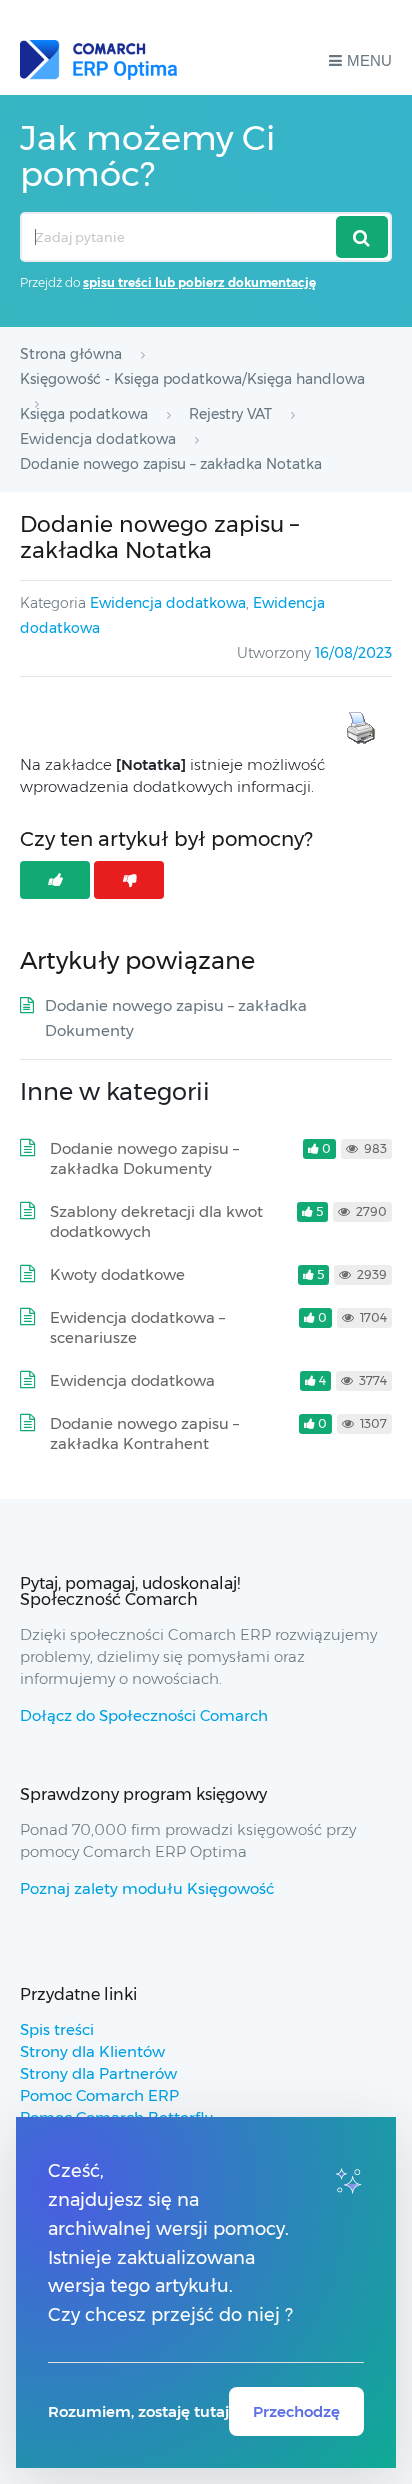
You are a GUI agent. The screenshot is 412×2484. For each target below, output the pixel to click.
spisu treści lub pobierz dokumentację (199, 282)
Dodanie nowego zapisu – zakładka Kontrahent (144, 1433)
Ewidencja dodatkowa (168, 603)
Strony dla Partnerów (98, 2073)
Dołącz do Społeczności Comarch (144, 1715)
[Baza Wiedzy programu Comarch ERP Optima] (98, 60)
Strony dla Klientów (92, 2051)
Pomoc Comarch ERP (99, 2095)
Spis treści (57, 2029)
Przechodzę (296, 2411)
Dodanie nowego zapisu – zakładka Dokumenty (144, 1158)
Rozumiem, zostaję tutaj (138, 2411)
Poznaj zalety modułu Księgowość (147, 1888)
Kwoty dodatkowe (117, 1274)
